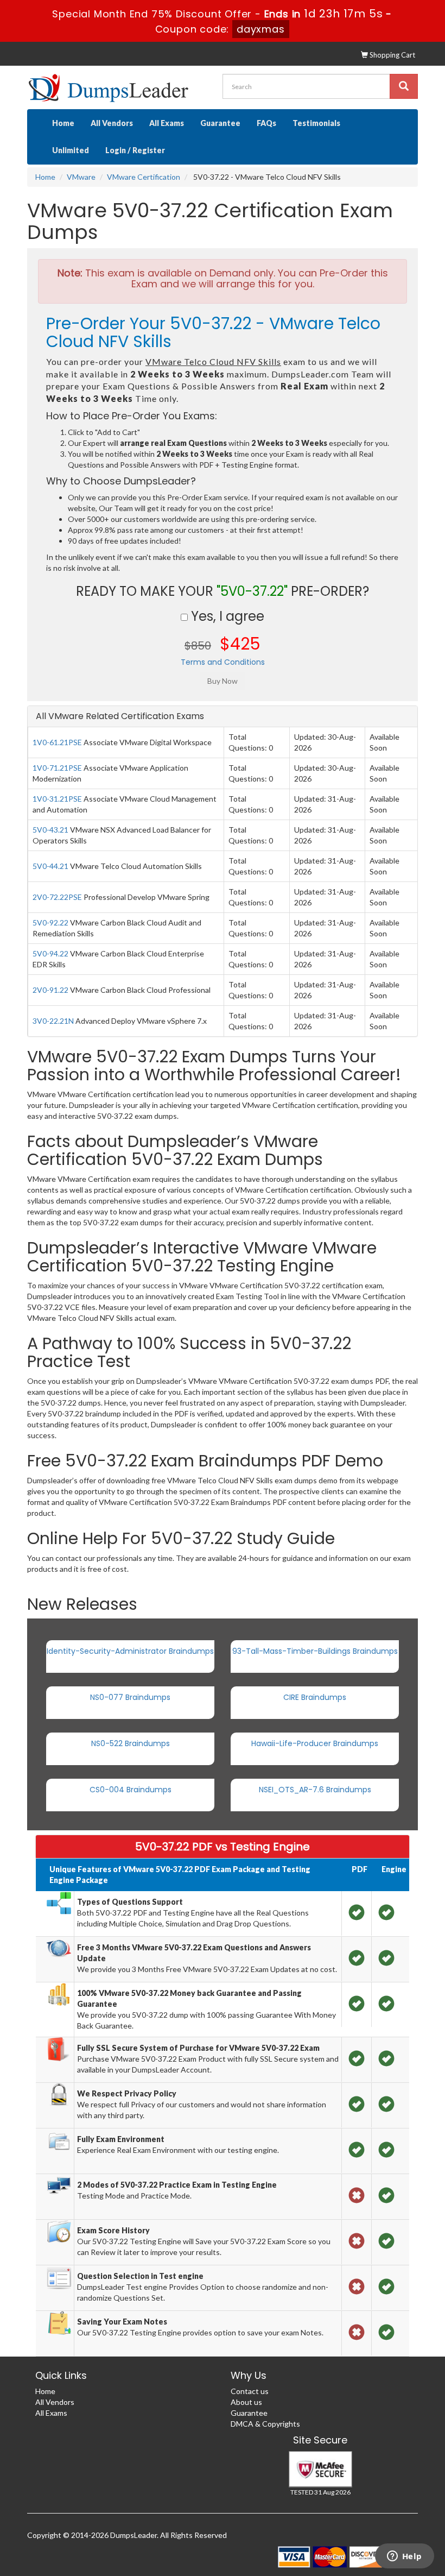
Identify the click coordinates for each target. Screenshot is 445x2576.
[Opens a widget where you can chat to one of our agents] (404, 2557)
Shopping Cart (392, 55)
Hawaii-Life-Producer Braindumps (315, 1743)
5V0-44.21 (50, 866)
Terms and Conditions (223, 662)
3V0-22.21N (53, 1021)
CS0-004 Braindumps (131, 1790)
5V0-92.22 (50, 922)
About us (246, 2402)
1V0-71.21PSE (57, 768)
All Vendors (112, 123)
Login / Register (135, 150)
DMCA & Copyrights (265, 2424)
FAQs (266, 123)
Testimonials (316, 123)
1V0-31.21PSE (57, 799)
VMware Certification (144, 177)
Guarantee (220, 123)
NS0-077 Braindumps (130, 1697)
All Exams (167, 123)
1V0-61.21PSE (57, 742)
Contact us (250, 2391)
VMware (81, 177)
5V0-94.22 (50, 953)
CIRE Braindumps (315, 1697)
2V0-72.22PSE (57, 897)
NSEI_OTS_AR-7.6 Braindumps (315, 1790)
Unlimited (71, 150)
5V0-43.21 (50, 830)
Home (63, 123)
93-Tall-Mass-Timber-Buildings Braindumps (315, 1651)
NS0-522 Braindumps (131, 1743)
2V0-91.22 (50, 990)
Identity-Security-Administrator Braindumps (130, 1651)
